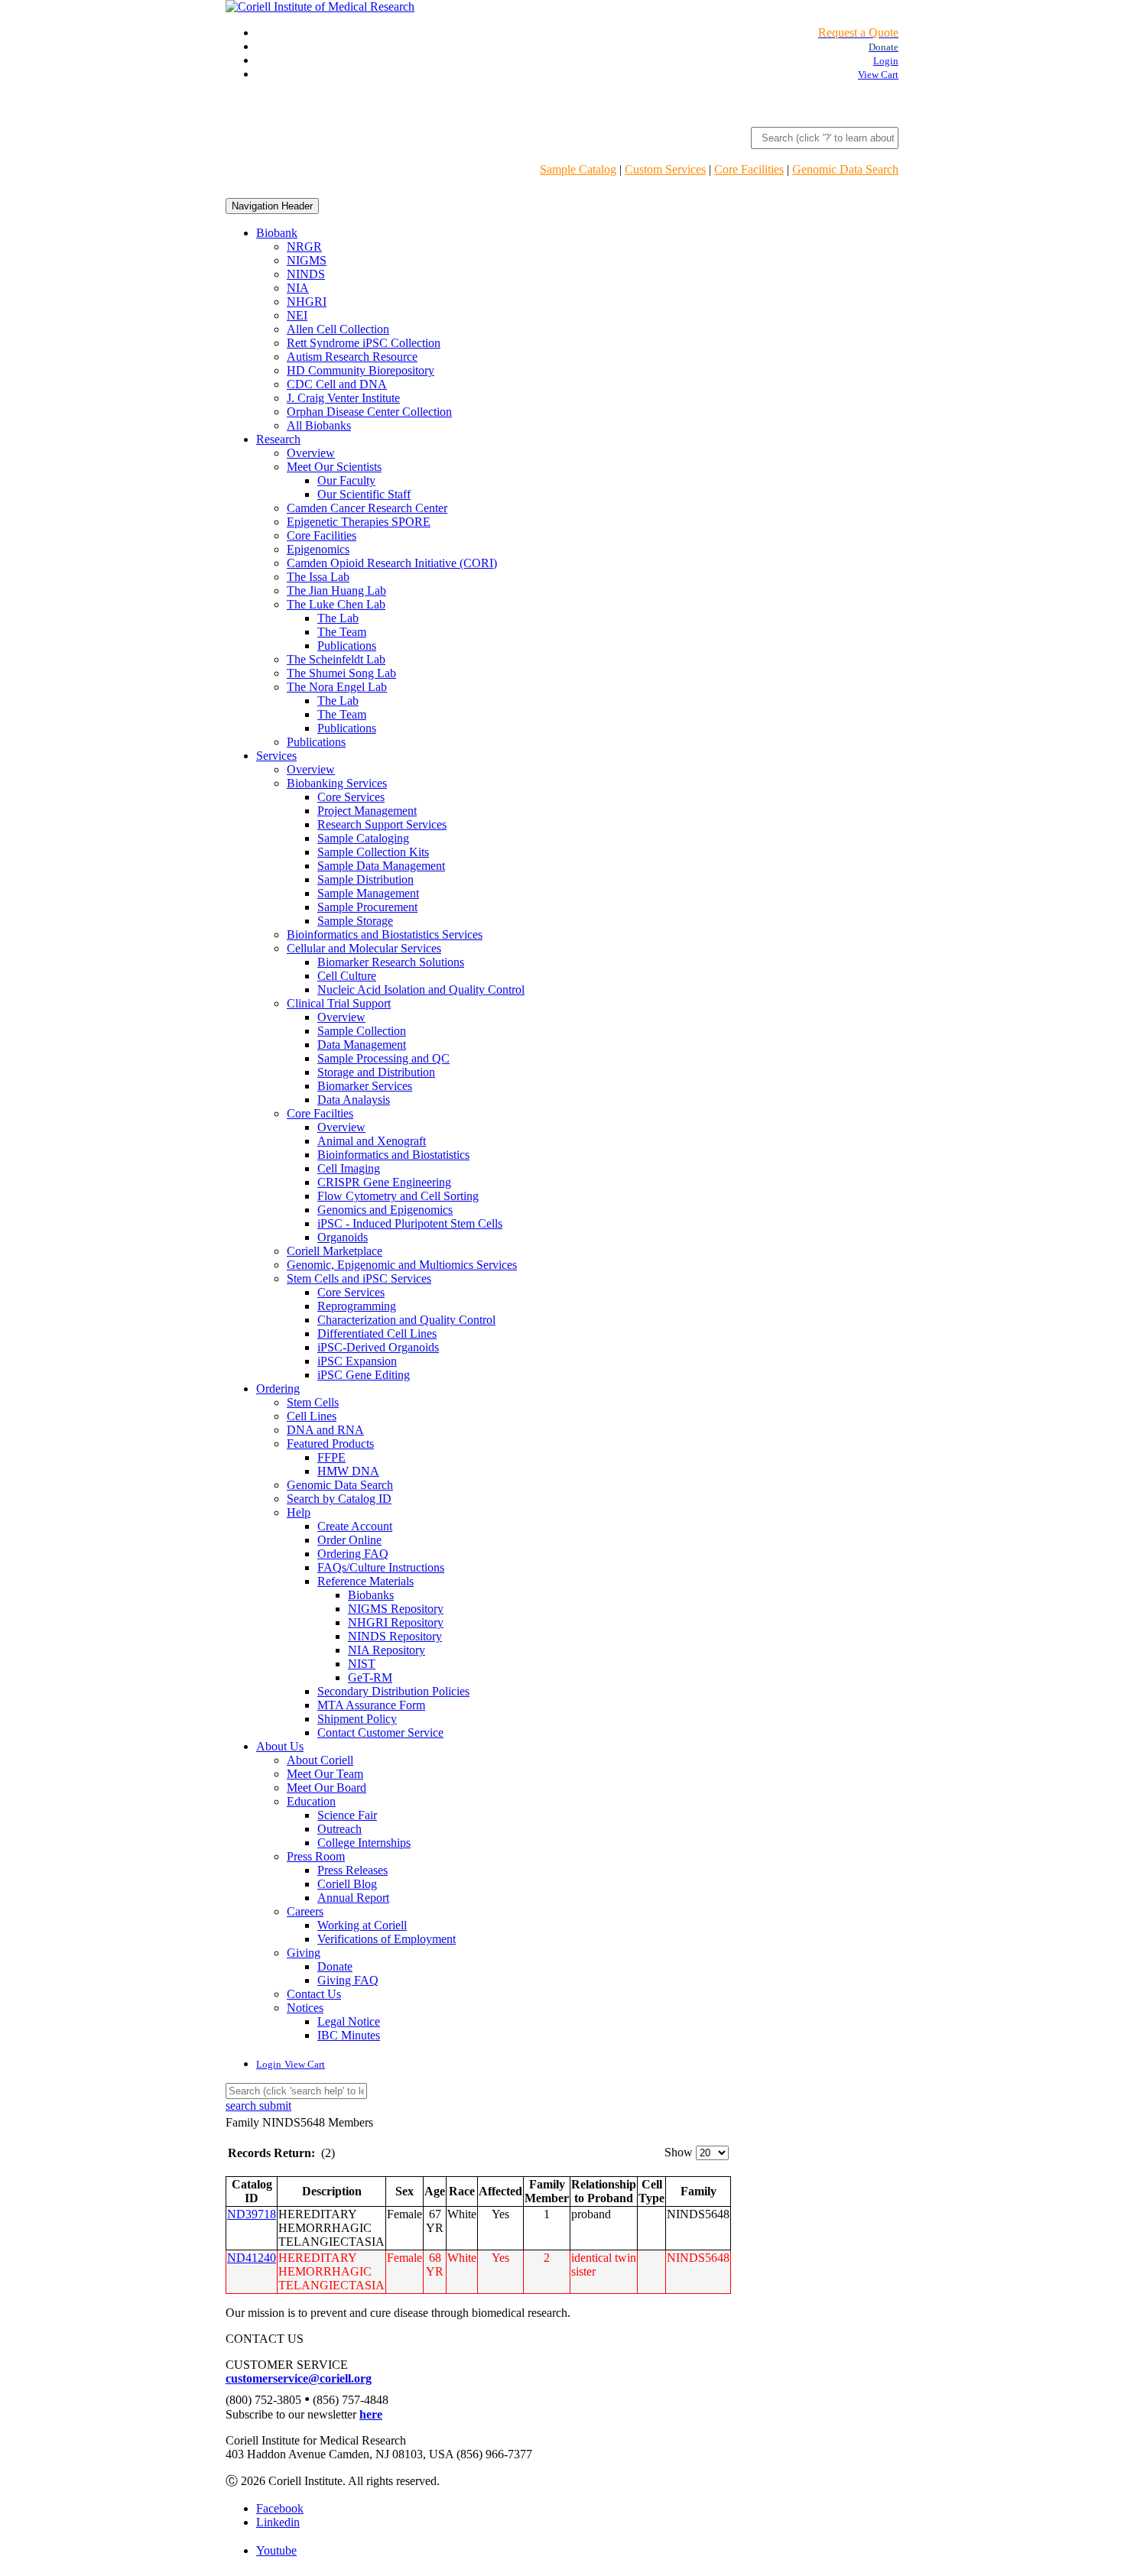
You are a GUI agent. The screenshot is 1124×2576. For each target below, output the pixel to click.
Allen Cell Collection (338, 329)
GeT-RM (370, 1677)
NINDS (306, 274)
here (371, 2414)
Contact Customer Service (380, 1732)
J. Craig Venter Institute (343, 398)
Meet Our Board (326, 1788)
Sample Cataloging (363, 838)
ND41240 (252, 2258)
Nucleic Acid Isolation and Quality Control (421, 990)
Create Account (355, 1526)
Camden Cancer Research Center (367, 508)
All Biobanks (319, 425)
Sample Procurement (367, 907)
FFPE (331, 1457)
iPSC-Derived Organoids (378, 1347)
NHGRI (307, 302)
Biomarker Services (365, 1086)
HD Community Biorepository (361, 370)
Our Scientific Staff (364, 494)
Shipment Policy (357, 1719)
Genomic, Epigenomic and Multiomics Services (402, 1265)
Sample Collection (362, 1031)
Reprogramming (357, 1306)
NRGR (304, 247)
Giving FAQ (348, 1980)
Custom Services (665, 169)
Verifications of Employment (387, 1939)
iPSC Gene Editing (364, 1375)
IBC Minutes (349, 2035)
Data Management (362, 1045)
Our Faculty (346, 480)
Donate (335, 1966)
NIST (362, 1664)
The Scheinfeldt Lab (336, 659)
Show (679, 2152)
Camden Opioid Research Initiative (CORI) (392, 563)
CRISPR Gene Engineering (384, 1182)
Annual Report (353, 1898)
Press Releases (352, 1870)
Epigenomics (318, 549)
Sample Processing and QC (383, 1058)
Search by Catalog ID (339, 1499)
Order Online (349, 1540)
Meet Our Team (325, 1774)
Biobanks (371, 1595)
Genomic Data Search (845, 169)
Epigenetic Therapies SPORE (359, 522)
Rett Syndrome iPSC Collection (364, 343)
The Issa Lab (318, 577)
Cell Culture (347, 976)
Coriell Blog (347, 1884)
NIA (298, 288)
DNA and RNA (325, 1430)
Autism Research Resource (352, 357)
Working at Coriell (362, 1925)
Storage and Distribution (376, 1072)
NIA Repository (387, 1650)
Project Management (367, 811)
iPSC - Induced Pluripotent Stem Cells (410, 1223)
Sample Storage (355, 921)
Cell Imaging (349, 1168)
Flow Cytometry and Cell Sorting (398, 1196)
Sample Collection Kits (373, 852)
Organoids (343, 1237)
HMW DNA (348, 1471)
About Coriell (320, 1760)
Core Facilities (749, 169)
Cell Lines (312, 1416)
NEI (297, 315)
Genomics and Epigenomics (385, 1210)
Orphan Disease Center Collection (369, 412)
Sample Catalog (578, 169)
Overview (311, 453)
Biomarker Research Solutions (391, 962)
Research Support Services (382, 824)
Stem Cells (313, 1402)
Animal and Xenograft (372, 1141)
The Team (342, 632)
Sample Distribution (365, 879)
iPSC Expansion (357, 1361)
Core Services (351, 797)
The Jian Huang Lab (336, 590)
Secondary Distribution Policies (393, 1691)
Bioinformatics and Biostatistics (393, 1155)
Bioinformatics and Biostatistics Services (385, 934)
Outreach (339, 1829)
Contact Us (314, 1994)
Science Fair (347, 1815)
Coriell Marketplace (335, 1251)
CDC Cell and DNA (337, 384)
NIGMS (307, 260)
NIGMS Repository (396, 1609)
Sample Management (368, 893)
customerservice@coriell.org (299, 2378)
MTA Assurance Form (371, 1705)
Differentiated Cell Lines (377, 1333)
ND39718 (252, 2214)
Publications (347, 646)
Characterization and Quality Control (406, 1320)
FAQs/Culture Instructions (381, 1567)
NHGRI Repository (396, 1622)
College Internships (364, 1843)
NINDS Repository (395, 1636)
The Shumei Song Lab (341, 673)
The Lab (338, 618)
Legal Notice (349, 2021)
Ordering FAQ (353, 1554)
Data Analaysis (354, 1100)
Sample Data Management (381, 866)
